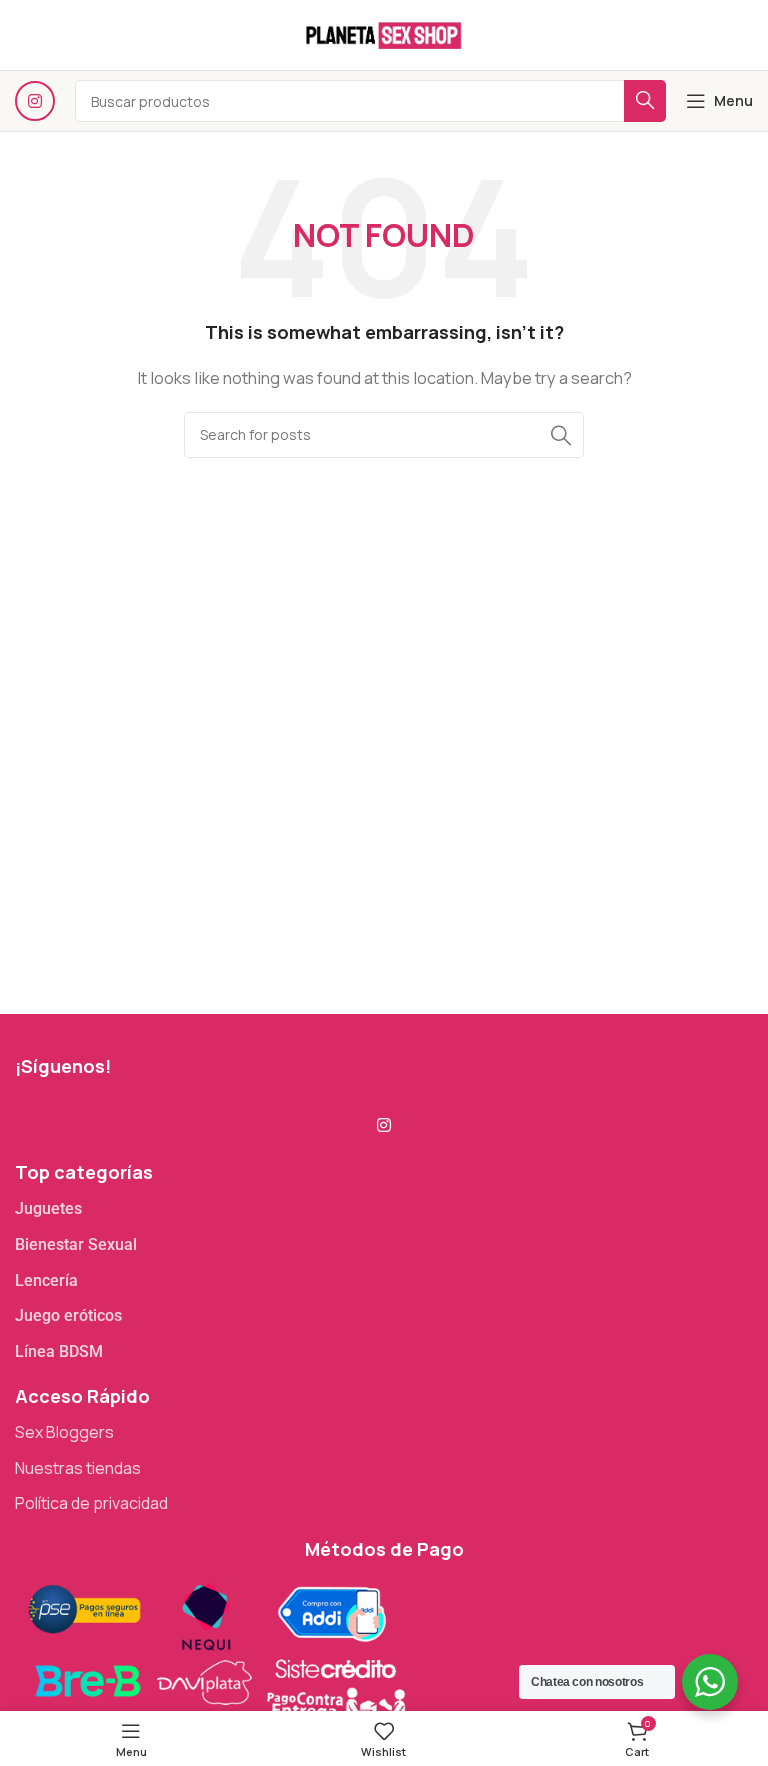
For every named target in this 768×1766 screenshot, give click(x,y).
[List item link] (384, 1209)
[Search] (561, 435)
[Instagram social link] (35, 101)
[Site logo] (384, 33)
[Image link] (215, 1650)
